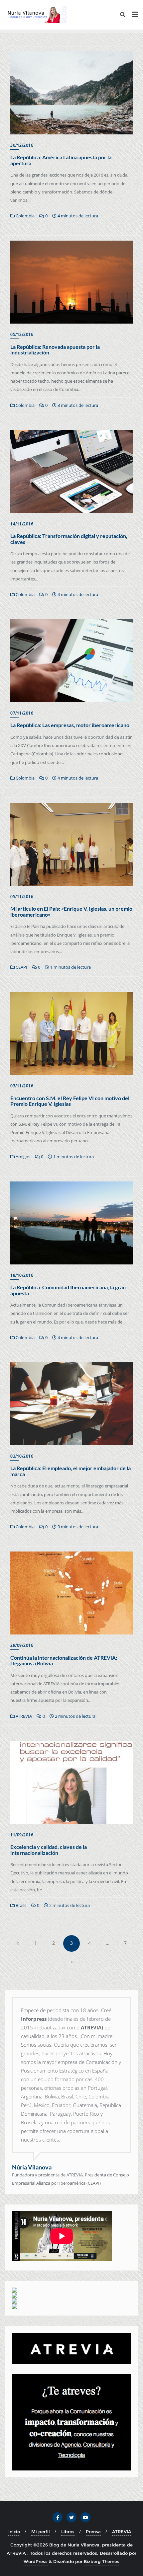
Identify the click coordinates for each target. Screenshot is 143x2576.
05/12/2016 (22, 334)
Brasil (20, 1905)
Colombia (25, 216)
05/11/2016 (22, 897)
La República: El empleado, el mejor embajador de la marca (71, 1471)
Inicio (14, 2532)
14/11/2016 (22, 524)
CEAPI (21, 967)
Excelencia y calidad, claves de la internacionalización (49, 1850)
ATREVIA (23, 1716)
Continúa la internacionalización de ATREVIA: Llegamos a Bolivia (64, 1661)
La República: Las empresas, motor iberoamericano (70, 725)
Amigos (22, 1157)
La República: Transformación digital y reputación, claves (69, 539)
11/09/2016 (22, 1835)
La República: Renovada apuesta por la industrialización (55, 350)
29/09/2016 (22, 1645)
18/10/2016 (22, 1275)
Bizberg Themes (102, 2561)
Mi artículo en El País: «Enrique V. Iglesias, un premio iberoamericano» (71, 911)
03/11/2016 (22, 1086)
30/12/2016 (22, 145)
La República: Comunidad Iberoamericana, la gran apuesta (68, 1290)
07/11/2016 (22, 713)
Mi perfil (41, 2532)
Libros (68, 2532)
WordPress (36, 2561)
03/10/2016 (22, 1456)
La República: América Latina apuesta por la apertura (61, 160)
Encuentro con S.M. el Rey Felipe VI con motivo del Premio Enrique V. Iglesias (70, 1101)
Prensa (93, 2532)
